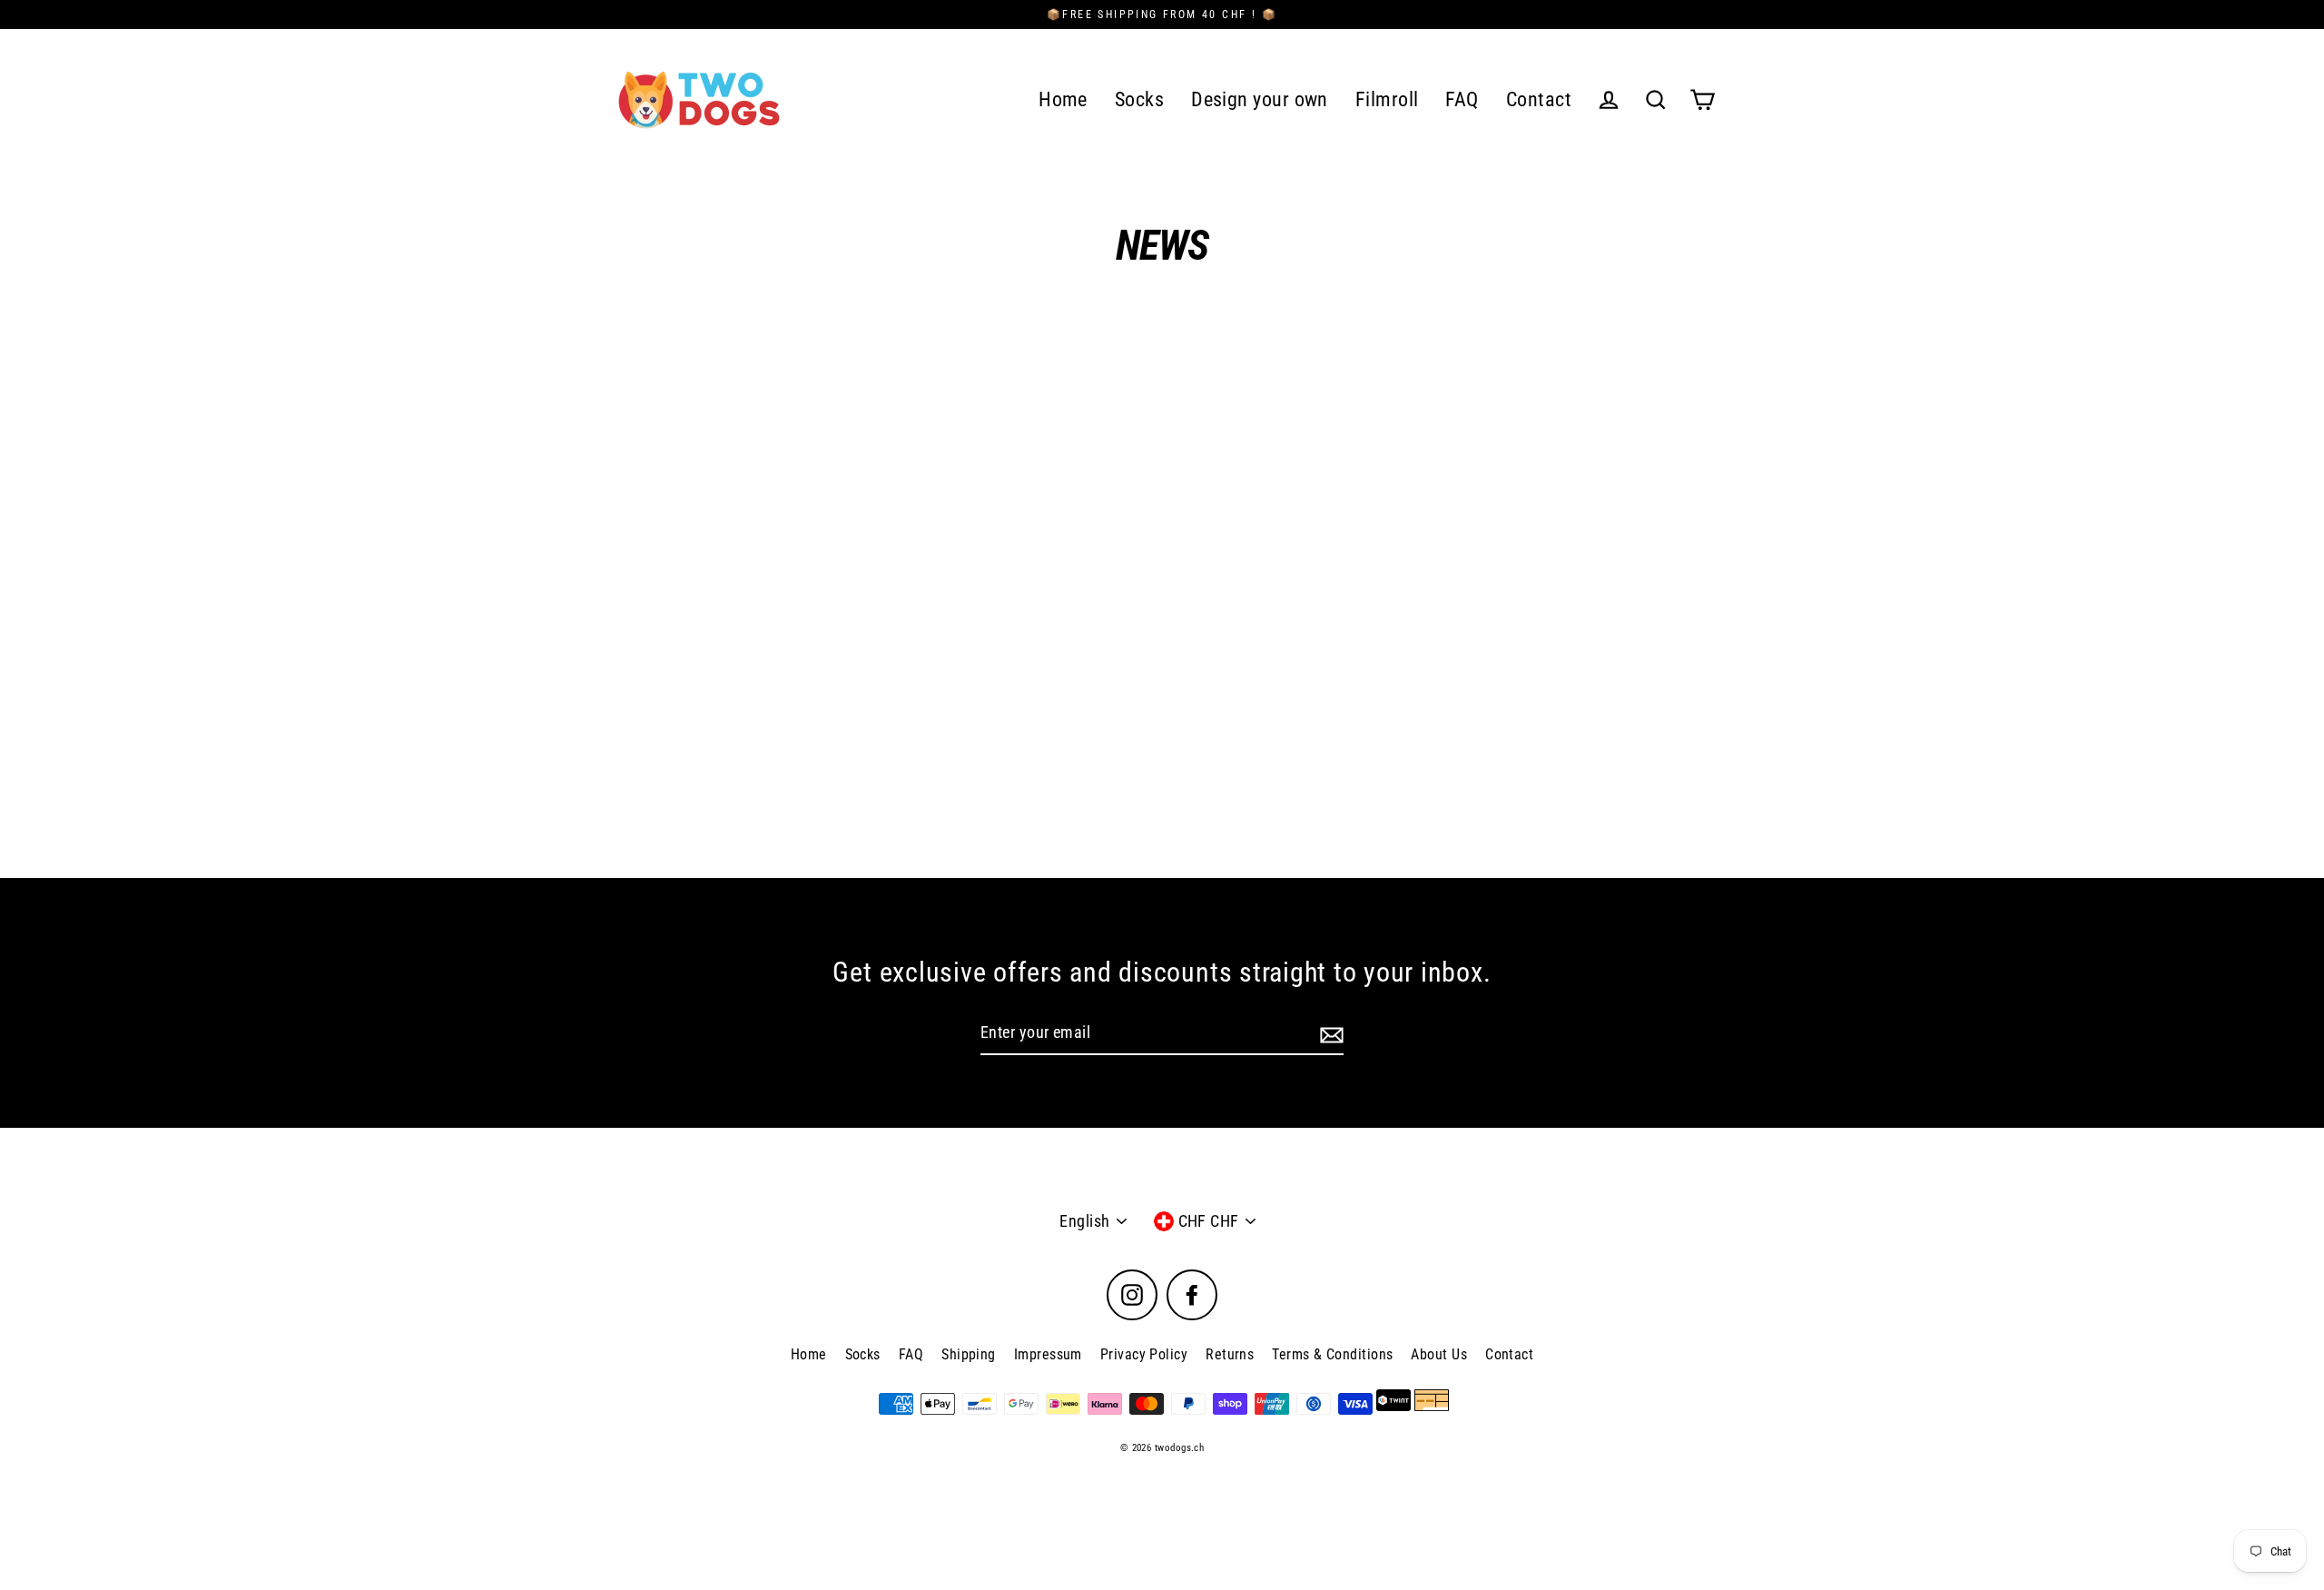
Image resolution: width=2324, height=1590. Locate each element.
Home (1063, 99)
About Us (1439, 1354)
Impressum (1048, 1354)
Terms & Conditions (1332, 1354)
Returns (1230, 1354)
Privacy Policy (1144, 1354)
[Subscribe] (1329, 1034)
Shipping (969, 1354)
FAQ (1462, 99)
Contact (1539, 99)
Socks (1139, 99)
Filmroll (1387, 99)
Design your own (1260, 99)
